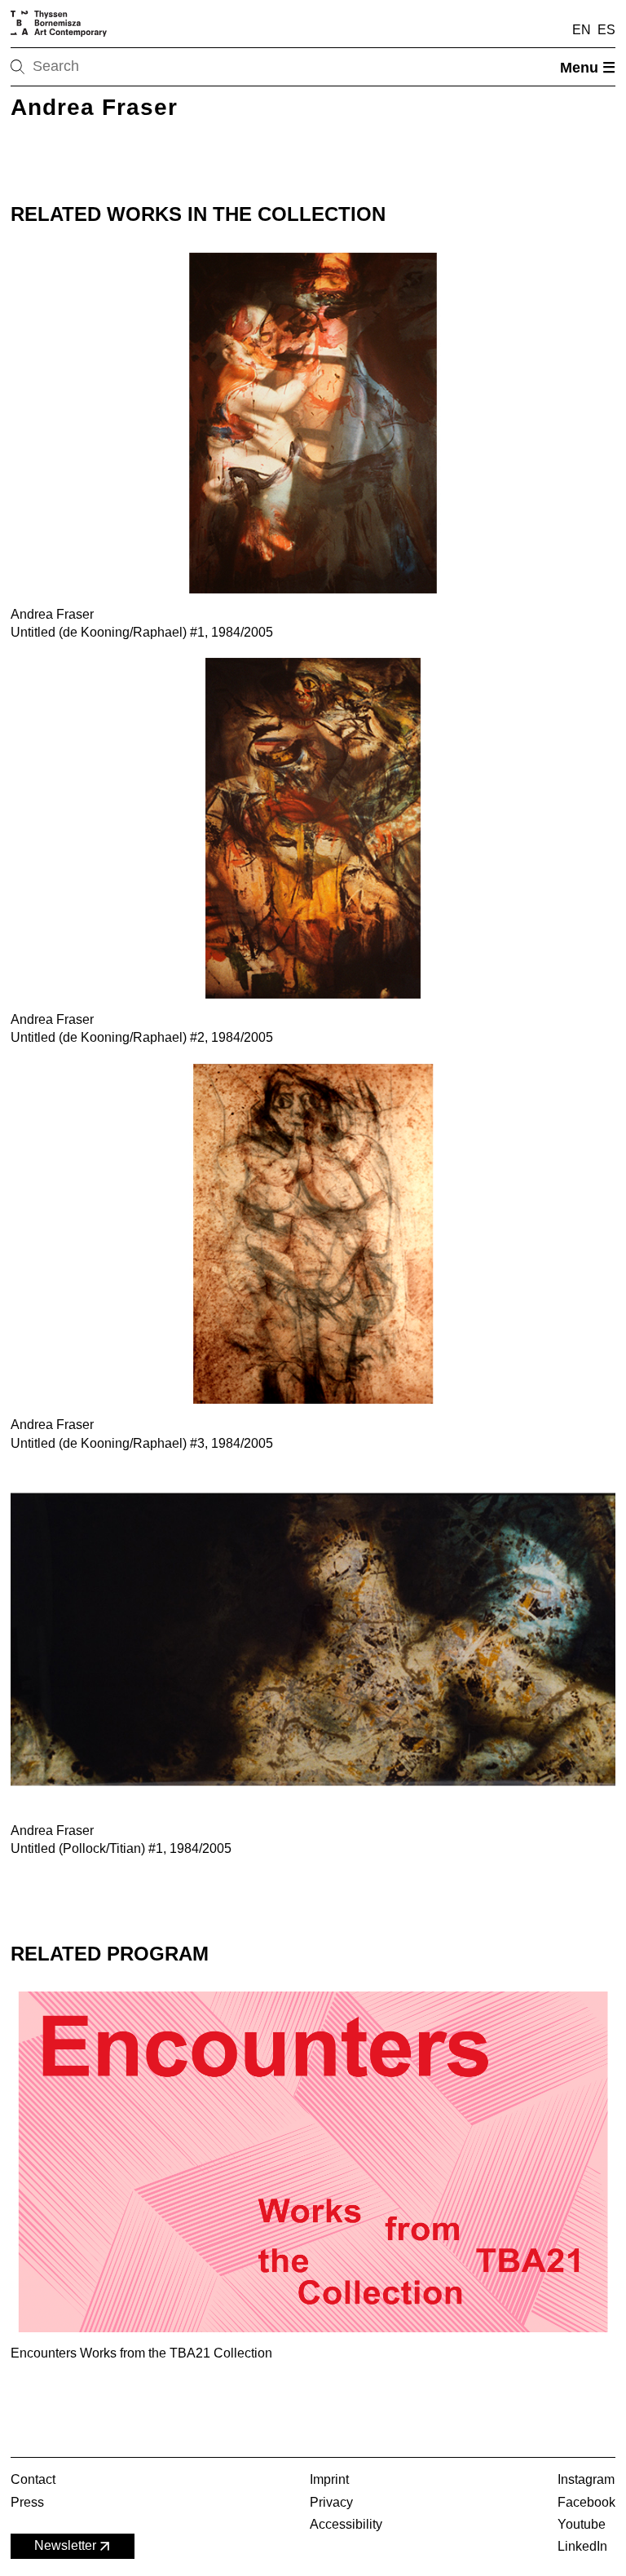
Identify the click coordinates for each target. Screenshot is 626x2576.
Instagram (586, 2479)
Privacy (331, 2502)
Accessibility (346, 2524)
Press (27, 2502)
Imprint (329, 2479)
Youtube (582, 2524)
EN (582, 30)
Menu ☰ (588, 68)
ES (606, 30)
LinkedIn (582, 2546)
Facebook (586, 2502)
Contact (33, 2479)
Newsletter (65, 2545)
